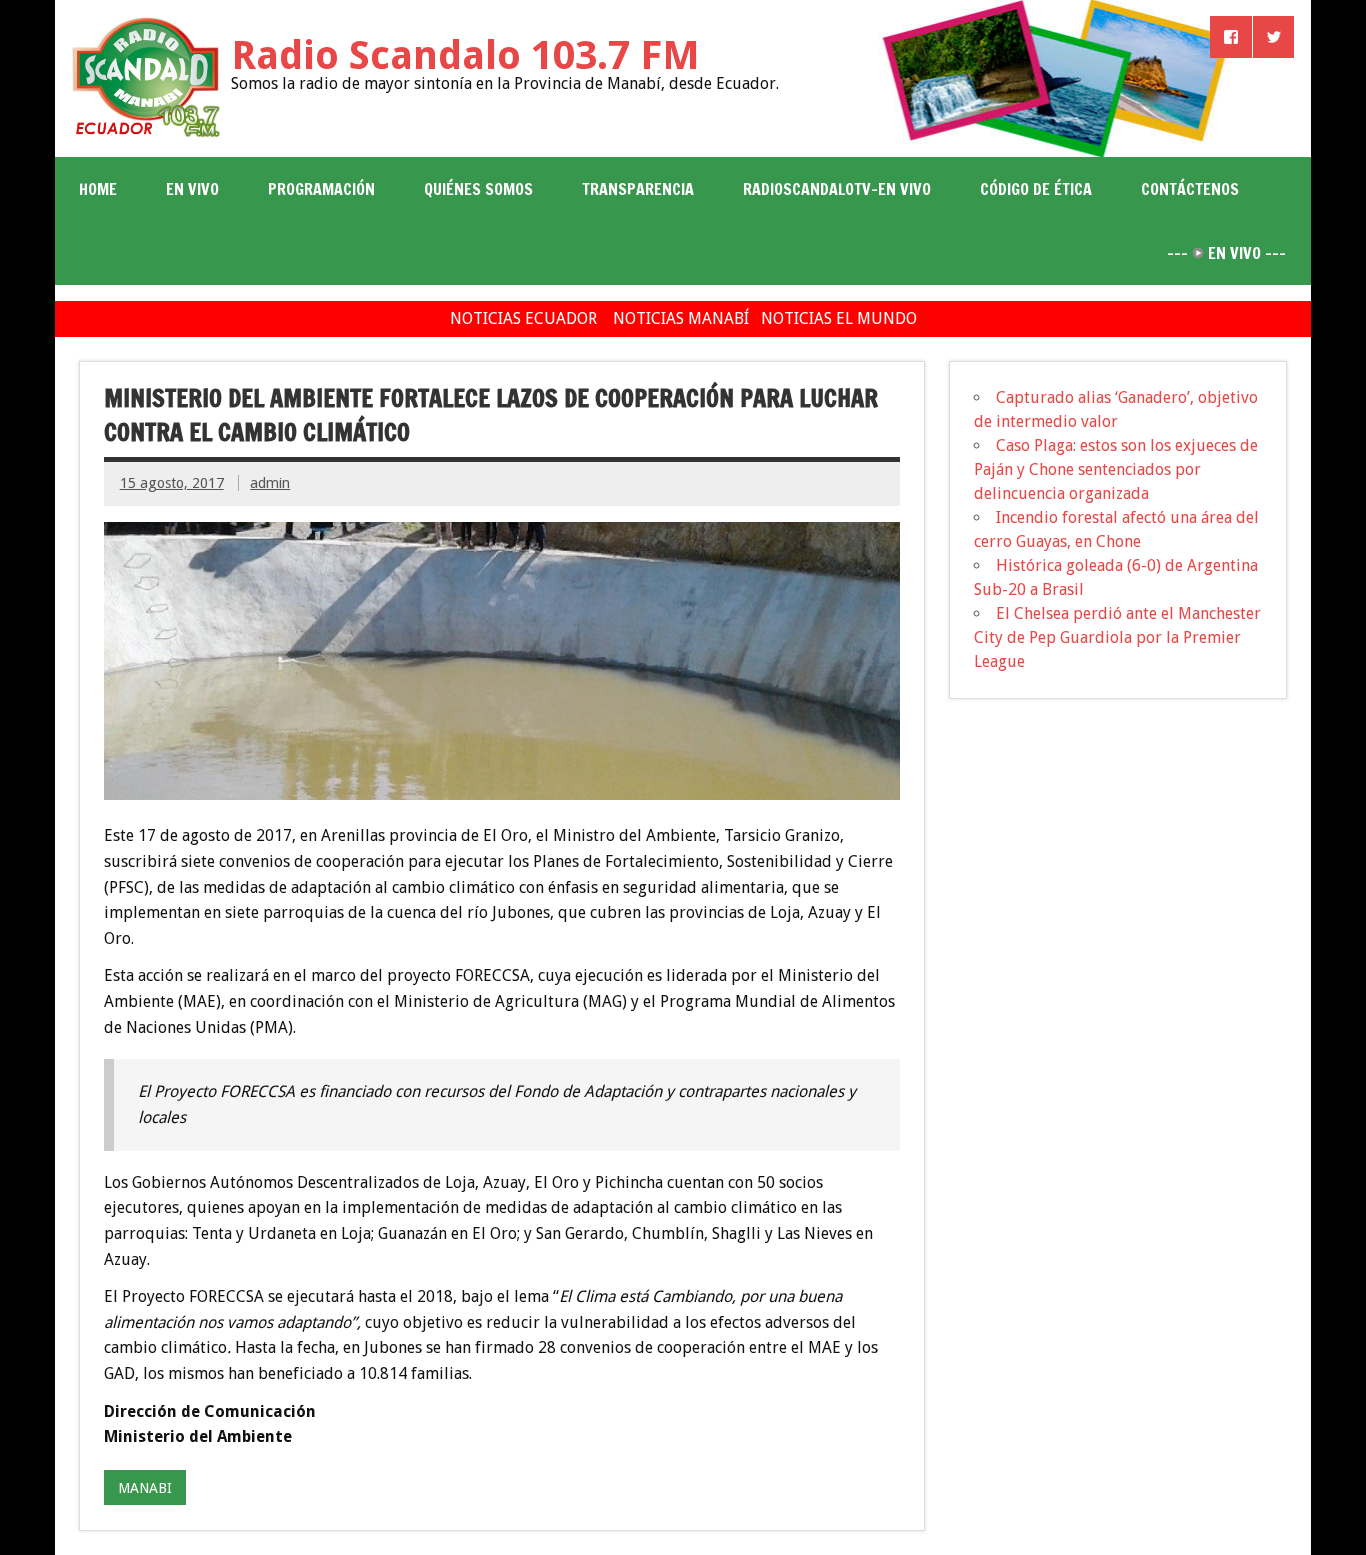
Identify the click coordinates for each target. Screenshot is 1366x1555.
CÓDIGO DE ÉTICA (1036, 189)
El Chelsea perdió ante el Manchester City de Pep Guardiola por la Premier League (1117, 637)
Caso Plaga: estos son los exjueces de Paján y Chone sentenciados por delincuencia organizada (1116, 469)
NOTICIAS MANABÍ (681, 318)
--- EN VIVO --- (1226, 253)
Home (98, 189)
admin (270, 483)
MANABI (145, 1488)
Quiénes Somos (478, 189)
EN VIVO (192, 189)
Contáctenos (1190, 189)
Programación (321, 189)
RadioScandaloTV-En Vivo (837, 189)
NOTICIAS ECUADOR (523, 318)
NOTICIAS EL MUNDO (839, 318)
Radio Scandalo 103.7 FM (465, 55)
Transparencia (638, 189)
